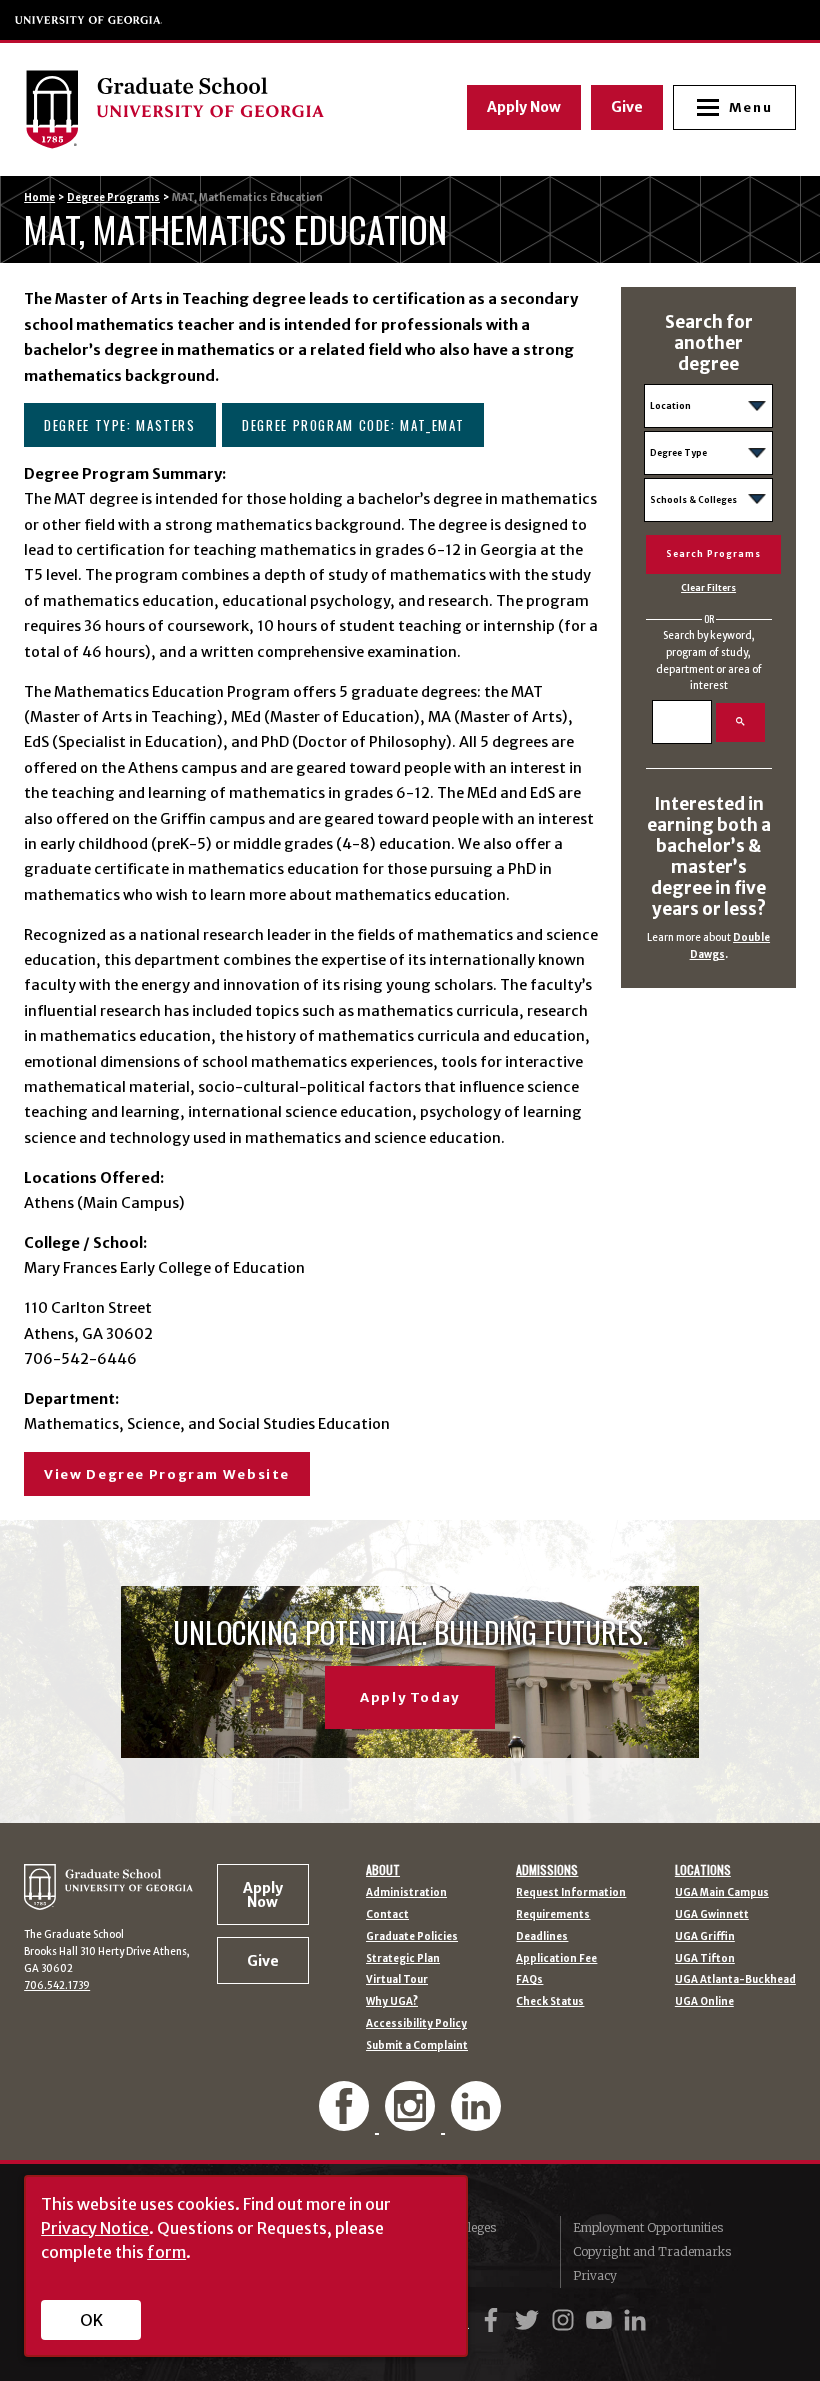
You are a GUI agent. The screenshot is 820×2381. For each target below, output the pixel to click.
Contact (387, 1915)
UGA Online (704, 2002)
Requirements (553, 1915)
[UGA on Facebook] (494, 2320)
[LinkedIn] (476, 2122)
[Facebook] (346, 2122)
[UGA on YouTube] (602, 2320)
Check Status (550, 2002)
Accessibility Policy (416, 2024)
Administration (406, 1893)
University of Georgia (89, 20)
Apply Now (524, 107)
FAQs (529, 1980)
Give (627, 107)
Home (39, 197)
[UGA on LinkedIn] (635, 2320)
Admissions (547, 1870)
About (383, 1870)
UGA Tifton (705, 1959)
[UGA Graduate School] (208, 109)
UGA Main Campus (722, 1893)
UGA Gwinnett (712, 1915)
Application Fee (556, 1959)
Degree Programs (113, 197)
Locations (703, 1870)
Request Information (571, 1893)
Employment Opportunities (648, 2227)
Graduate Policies (412, 1937)
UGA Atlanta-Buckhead (735, 1980)
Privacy (595, 2275)
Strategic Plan (403, 1959)
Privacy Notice (95, 2228)
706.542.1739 (57, 1985)
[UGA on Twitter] (530, 2320)
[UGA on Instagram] (566, 2320)
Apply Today (410, 1697)
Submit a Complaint (417, 2046)
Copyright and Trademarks (652, 2251)
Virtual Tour (397, 1980)
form (166, 2252)
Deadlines (542, 1937)
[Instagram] (412, 2122)
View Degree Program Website (167, 1474)
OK (91, 2320)
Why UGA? (392, 2002)
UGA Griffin (705, 1937)
